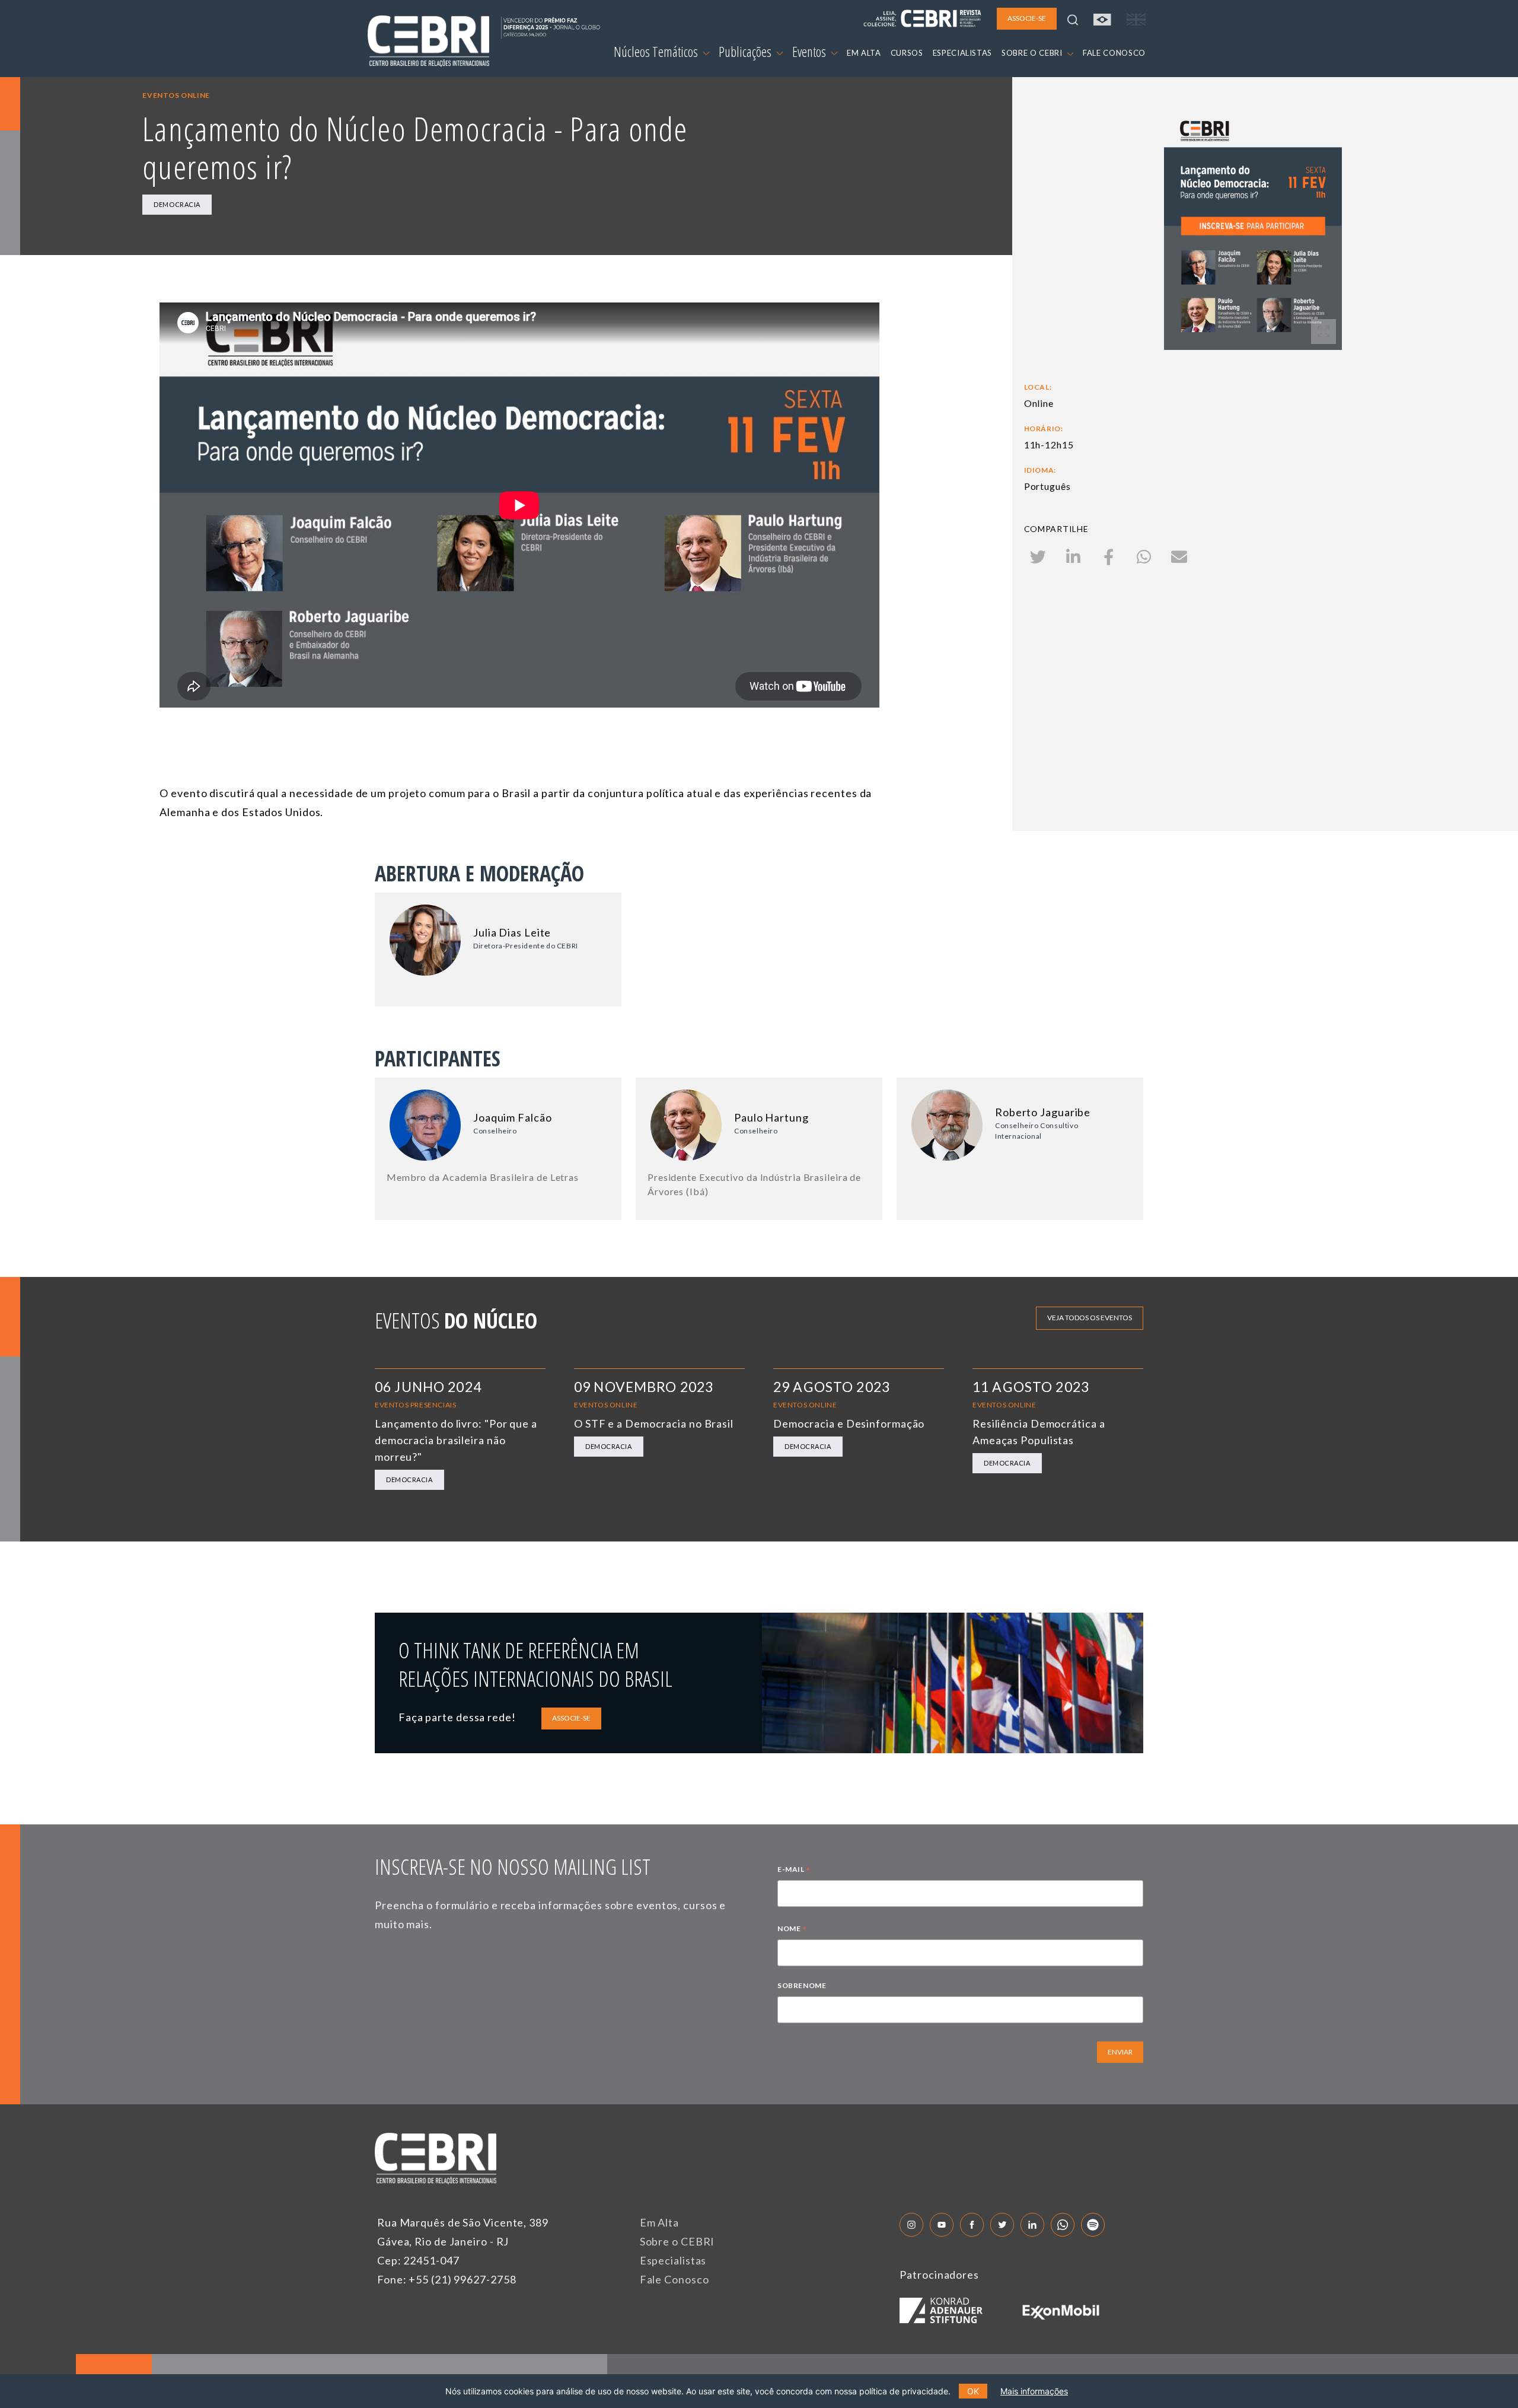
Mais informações (1034, 2391)
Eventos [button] (810, 52)
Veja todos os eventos (1090, 1318)
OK (973, 2391)
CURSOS (907, 53)
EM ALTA (864, 53)
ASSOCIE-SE (571, 1718)
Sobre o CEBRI (677, 2241)
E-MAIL (794, 1871)
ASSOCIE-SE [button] (1027, 18)
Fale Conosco (675, 2279)
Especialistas (673, 2260)
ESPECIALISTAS (962, 53)
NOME (792, 1930)
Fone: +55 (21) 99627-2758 (447, 2279)
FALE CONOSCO (1114, 53)
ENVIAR (1120, 2052)
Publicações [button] (746, 52)
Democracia (177, 204)
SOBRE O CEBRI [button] (1033, 53)
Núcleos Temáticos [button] (657, 52)
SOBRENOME (802, 1985)
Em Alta (659, 2222)
